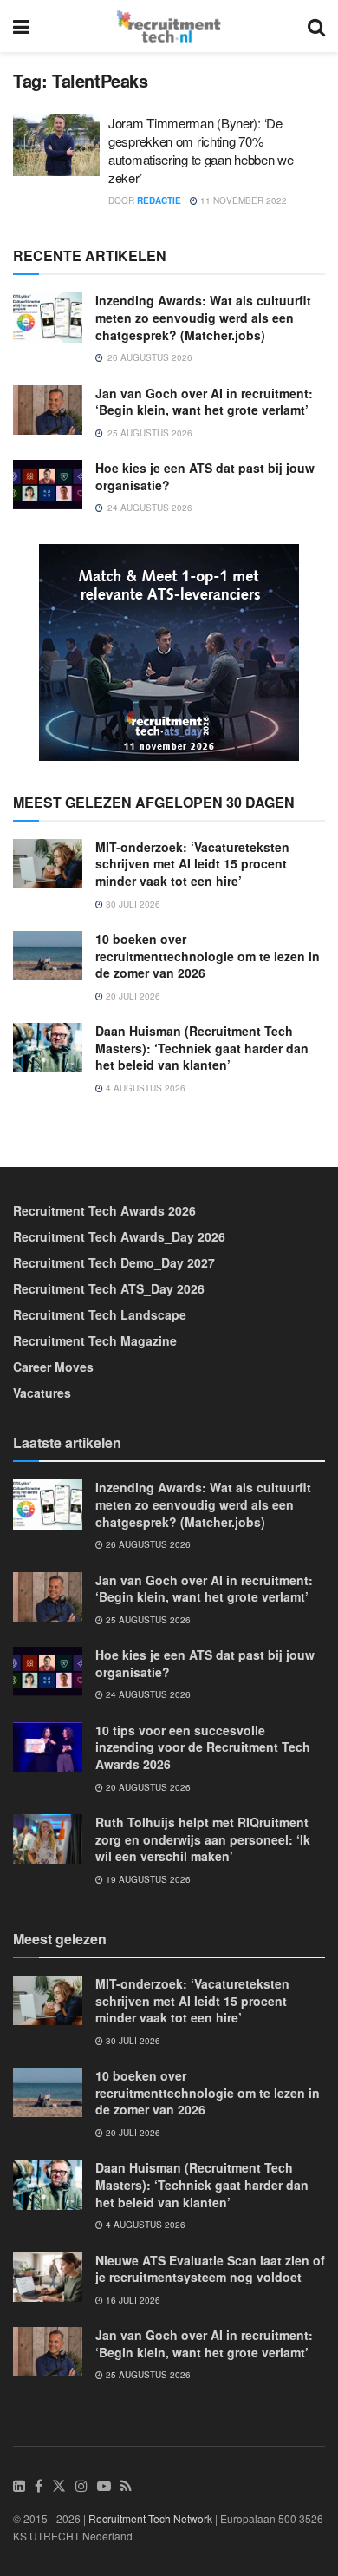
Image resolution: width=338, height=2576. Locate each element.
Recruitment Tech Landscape (100, 1314)
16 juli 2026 (132, 2300)
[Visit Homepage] (169, 26)
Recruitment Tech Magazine (95, 1340)
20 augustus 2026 (147, 1787)
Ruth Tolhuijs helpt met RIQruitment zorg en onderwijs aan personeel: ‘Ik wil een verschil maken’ (203, 1839)
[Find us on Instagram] (81, 2486)
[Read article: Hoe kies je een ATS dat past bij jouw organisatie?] (48, 485)
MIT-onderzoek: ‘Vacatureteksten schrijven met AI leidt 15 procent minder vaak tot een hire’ (192, 864)
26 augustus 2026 (147, 1544)
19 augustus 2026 (147, 1879)
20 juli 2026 (132, 996)
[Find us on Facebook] (39, 2486)
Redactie (159, 200)
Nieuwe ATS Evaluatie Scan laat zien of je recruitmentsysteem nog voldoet (210, 2269)
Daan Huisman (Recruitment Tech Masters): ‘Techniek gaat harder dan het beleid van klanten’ (202, 1048)
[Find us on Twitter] (59, 2486)
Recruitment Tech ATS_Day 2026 (109, 1288)
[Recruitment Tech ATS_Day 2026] (169, 650)
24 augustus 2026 (147, 1694)
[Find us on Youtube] (104, 2486)
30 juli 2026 (132, 904)
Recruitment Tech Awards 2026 (104, 1210)
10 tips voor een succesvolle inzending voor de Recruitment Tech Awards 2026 (203, 1747)
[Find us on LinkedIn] (19, 2486)
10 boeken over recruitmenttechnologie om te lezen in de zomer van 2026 (208, 956)
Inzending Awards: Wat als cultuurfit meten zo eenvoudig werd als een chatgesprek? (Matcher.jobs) (203, 317)
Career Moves (53, 1367)
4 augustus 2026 (144, 1088)
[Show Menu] (21, 26)
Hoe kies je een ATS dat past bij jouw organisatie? (205, 476)
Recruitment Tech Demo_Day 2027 (114, 1262)
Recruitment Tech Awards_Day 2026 (119, 1236)
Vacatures (42, 1393)
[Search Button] (316, 26)
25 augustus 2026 (147, 1620)
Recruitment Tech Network (150, 2518)
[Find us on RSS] (126, 2486)
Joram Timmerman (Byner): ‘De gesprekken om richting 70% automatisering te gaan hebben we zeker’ (201, 150)
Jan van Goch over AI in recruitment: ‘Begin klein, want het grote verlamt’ (204, 402)
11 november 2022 (242, 200)
